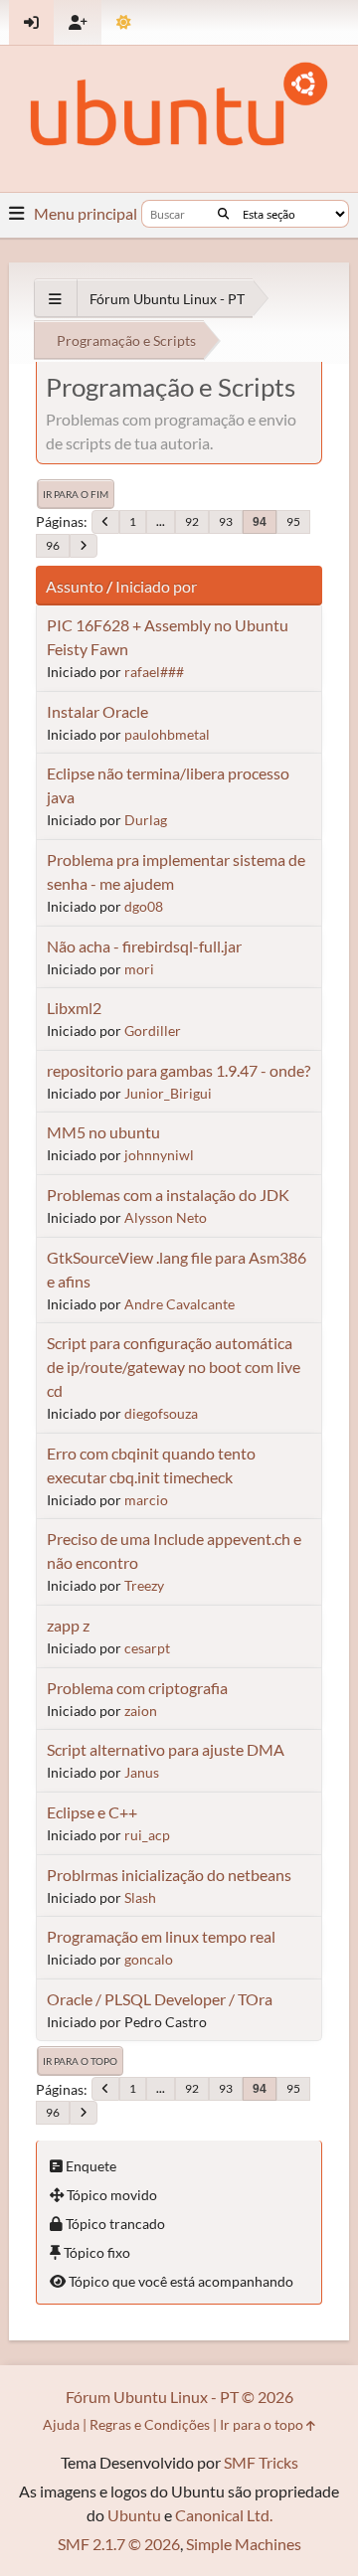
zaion (141, 1711)
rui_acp (147, 1835)
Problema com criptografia (137, 1688)
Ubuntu (134, 2515)
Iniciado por (156, 586)
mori (139, 969)
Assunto (75, 586)
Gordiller (153, 1030)
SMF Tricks (261, 2462)
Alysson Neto (166, 1217)
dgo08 (144, 906)
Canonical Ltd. (224, 2515)
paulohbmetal (167, 734)
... (161, 521)
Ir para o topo (80, 2061)
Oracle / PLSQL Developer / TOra (160, 1999)
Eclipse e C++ (92, 1812)
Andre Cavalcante (179, 1304)
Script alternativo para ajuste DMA (166, 1749)
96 (53, 545)
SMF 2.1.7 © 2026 (119, 2544)
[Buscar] (223, 214)
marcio (146, 1500)
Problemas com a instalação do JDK (168, 1195)
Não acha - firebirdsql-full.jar (144, 946)
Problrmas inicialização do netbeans (169, 1875)
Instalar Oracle (97, 711)
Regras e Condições (150, 2424)
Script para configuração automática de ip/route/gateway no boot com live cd (174, 1367)
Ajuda (61, 2424)
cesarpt (147, 1648)
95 (293, 521)
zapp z (68, 1625)
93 (226, 521)
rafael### (154, 672)
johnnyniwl (159, 1155)
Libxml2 (74, 1008)
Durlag (146, 820)
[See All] (55, 299)
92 (192, 521)
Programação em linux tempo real (161, 1936)
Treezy (144, 1585)
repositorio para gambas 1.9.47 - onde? (179, 1070)
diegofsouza (161, 1413)
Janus (142, 1772)
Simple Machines (244, 2544)
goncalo (149, 1959)
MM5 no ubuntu (103, 1132)
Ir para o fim (76, 494)
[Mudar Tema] (124, 22)
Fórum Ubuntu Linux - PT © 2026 (179, 2397)
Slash (140, 1897)
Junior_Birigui (168, 1093)
